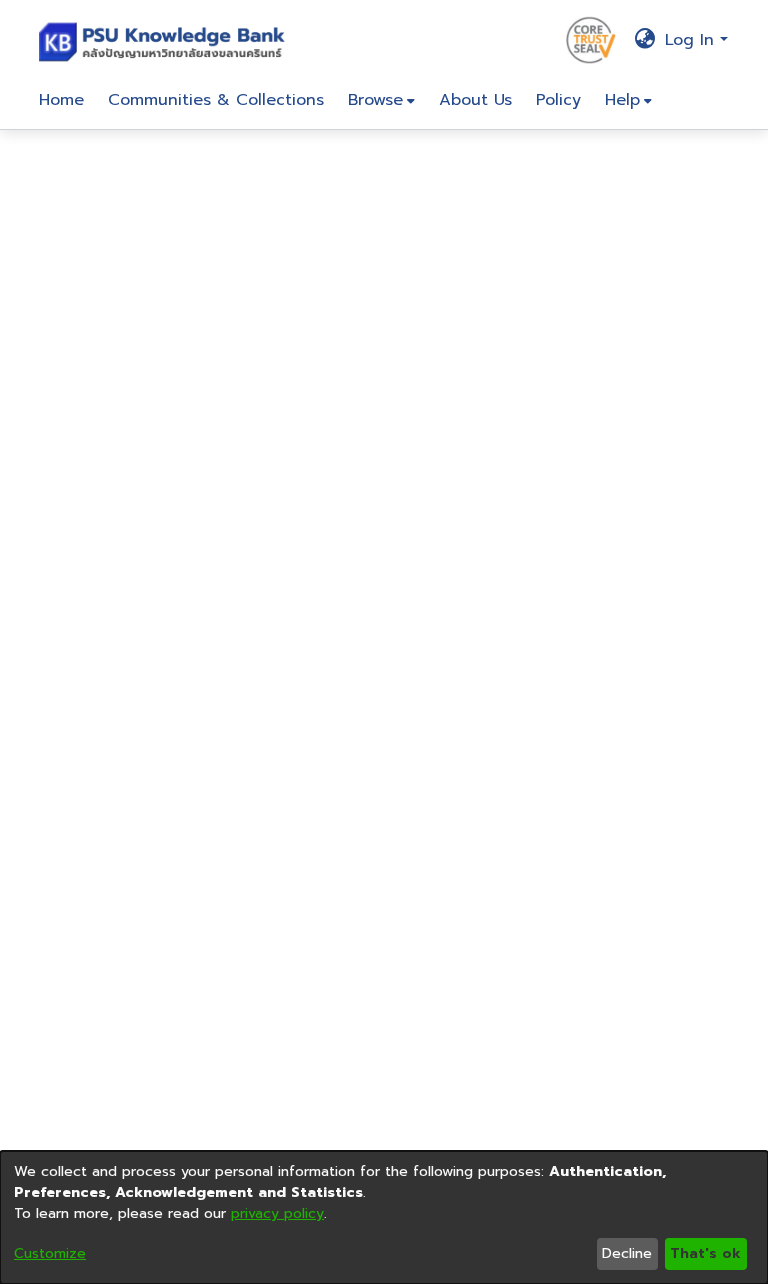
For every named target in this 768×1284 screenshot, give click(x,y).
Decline (627, 1253)
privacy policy (277, 1213)
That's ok (705, 1253)
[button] (166, 40)
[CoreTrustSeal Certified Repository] (591, 39)
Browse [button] (375, 100)
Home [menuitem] (61, 100)
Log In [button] (692, 40)
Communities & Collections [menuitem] (216, 100)
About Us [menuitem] (475, 100)
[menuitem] (381, 100)
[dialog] (384, 1217)
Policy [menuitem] (558, 100)
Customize (50, 1253)
